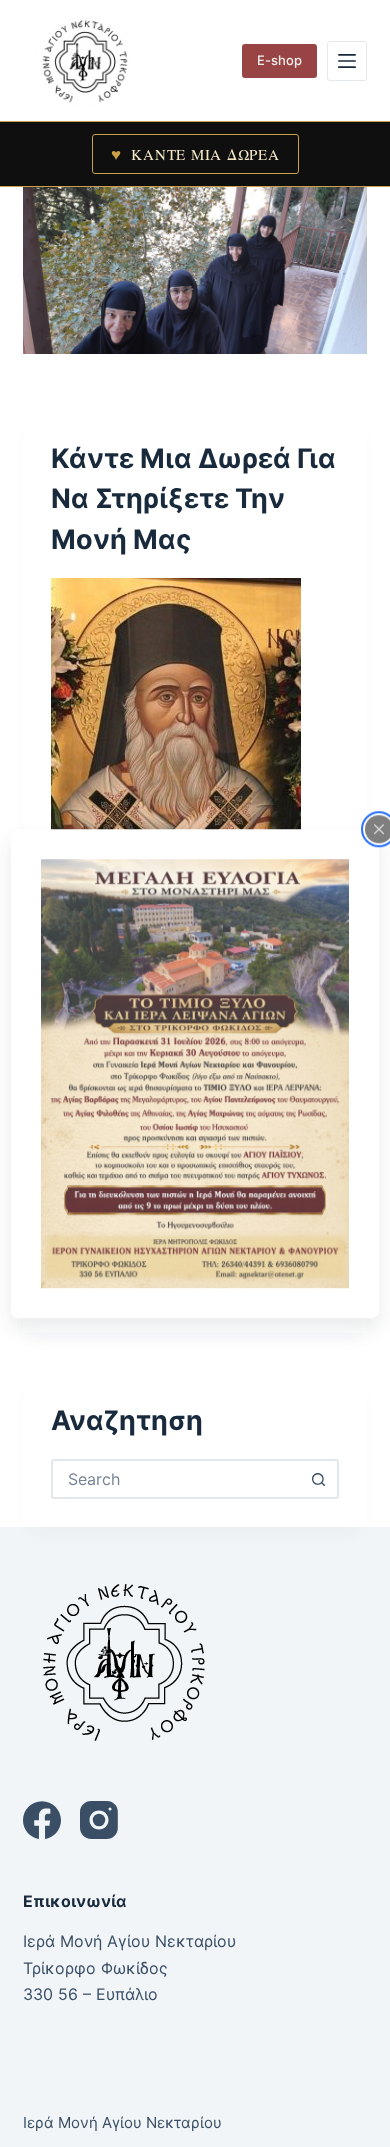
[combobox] (176, 1479)
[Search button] (319, 1479)
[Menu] (347, 61)
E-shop (279, 60)
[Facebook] (42, 1820)
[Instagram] (99, 1820)
